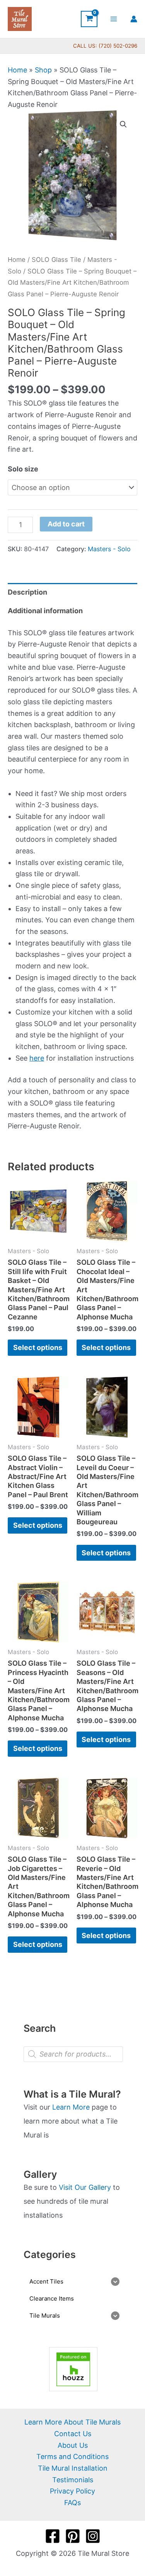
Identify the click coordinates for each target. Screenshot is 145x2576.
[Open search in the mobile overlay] (73, 2054)
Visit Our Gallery (85, 2187)
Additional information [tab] (45, 611)
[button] (123, 124)
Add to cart (66, 524)
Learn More (71, 2107)
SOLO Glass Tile (56, 260)
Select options (38, 1347)
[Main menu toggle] (114, 19)
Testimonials (73, 2480)
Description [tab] (27, 592)
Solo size (23, 469)
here (37, 1058)
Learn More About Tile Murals (72, 2422)
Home (17, 70)
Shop (43, 70)
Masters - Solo (109, 549)
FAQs (72, 2503)
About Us (73, 2445)
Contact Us (73, 2434)
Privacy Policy (72, 2491)
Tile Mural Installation (73, 2468)
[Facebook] (53, 2536)
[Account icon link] (134, 19)
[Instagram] (93, 2536)
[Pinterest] (73, 2536)
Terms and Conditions (72, 2456)
